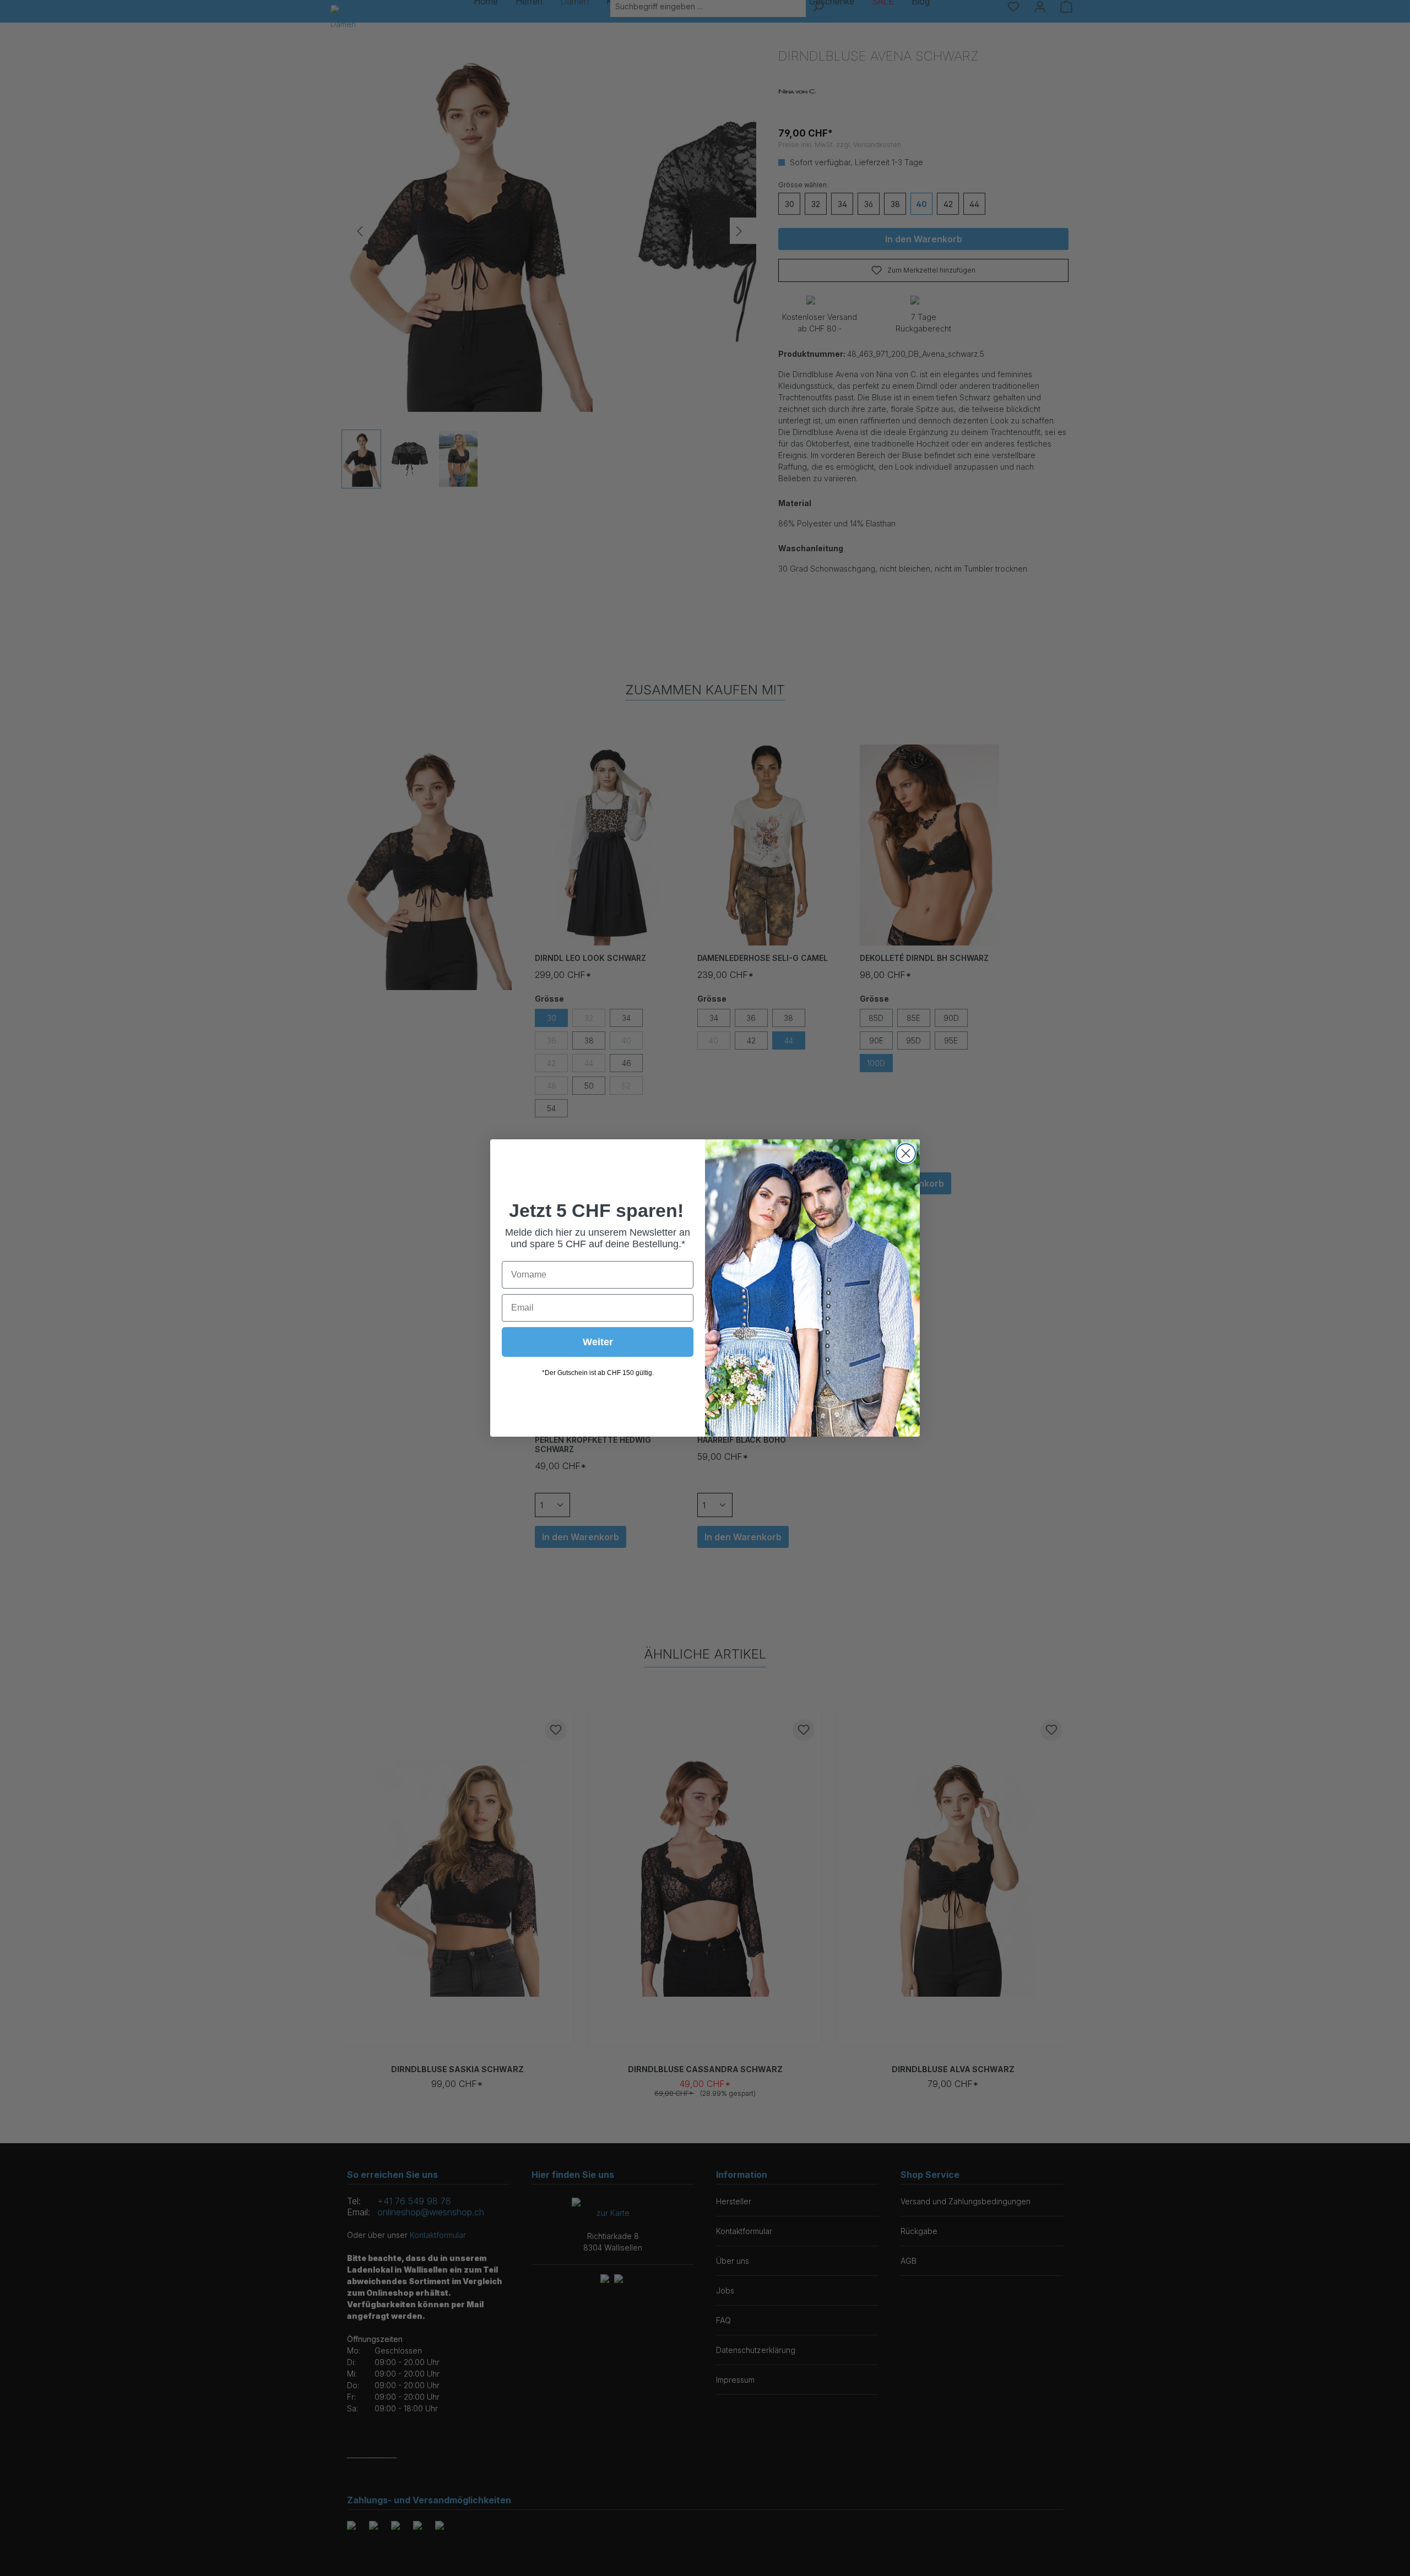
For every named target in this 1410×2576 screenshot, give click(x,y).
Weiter (598, 1342)
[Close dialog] (906, 1153)
